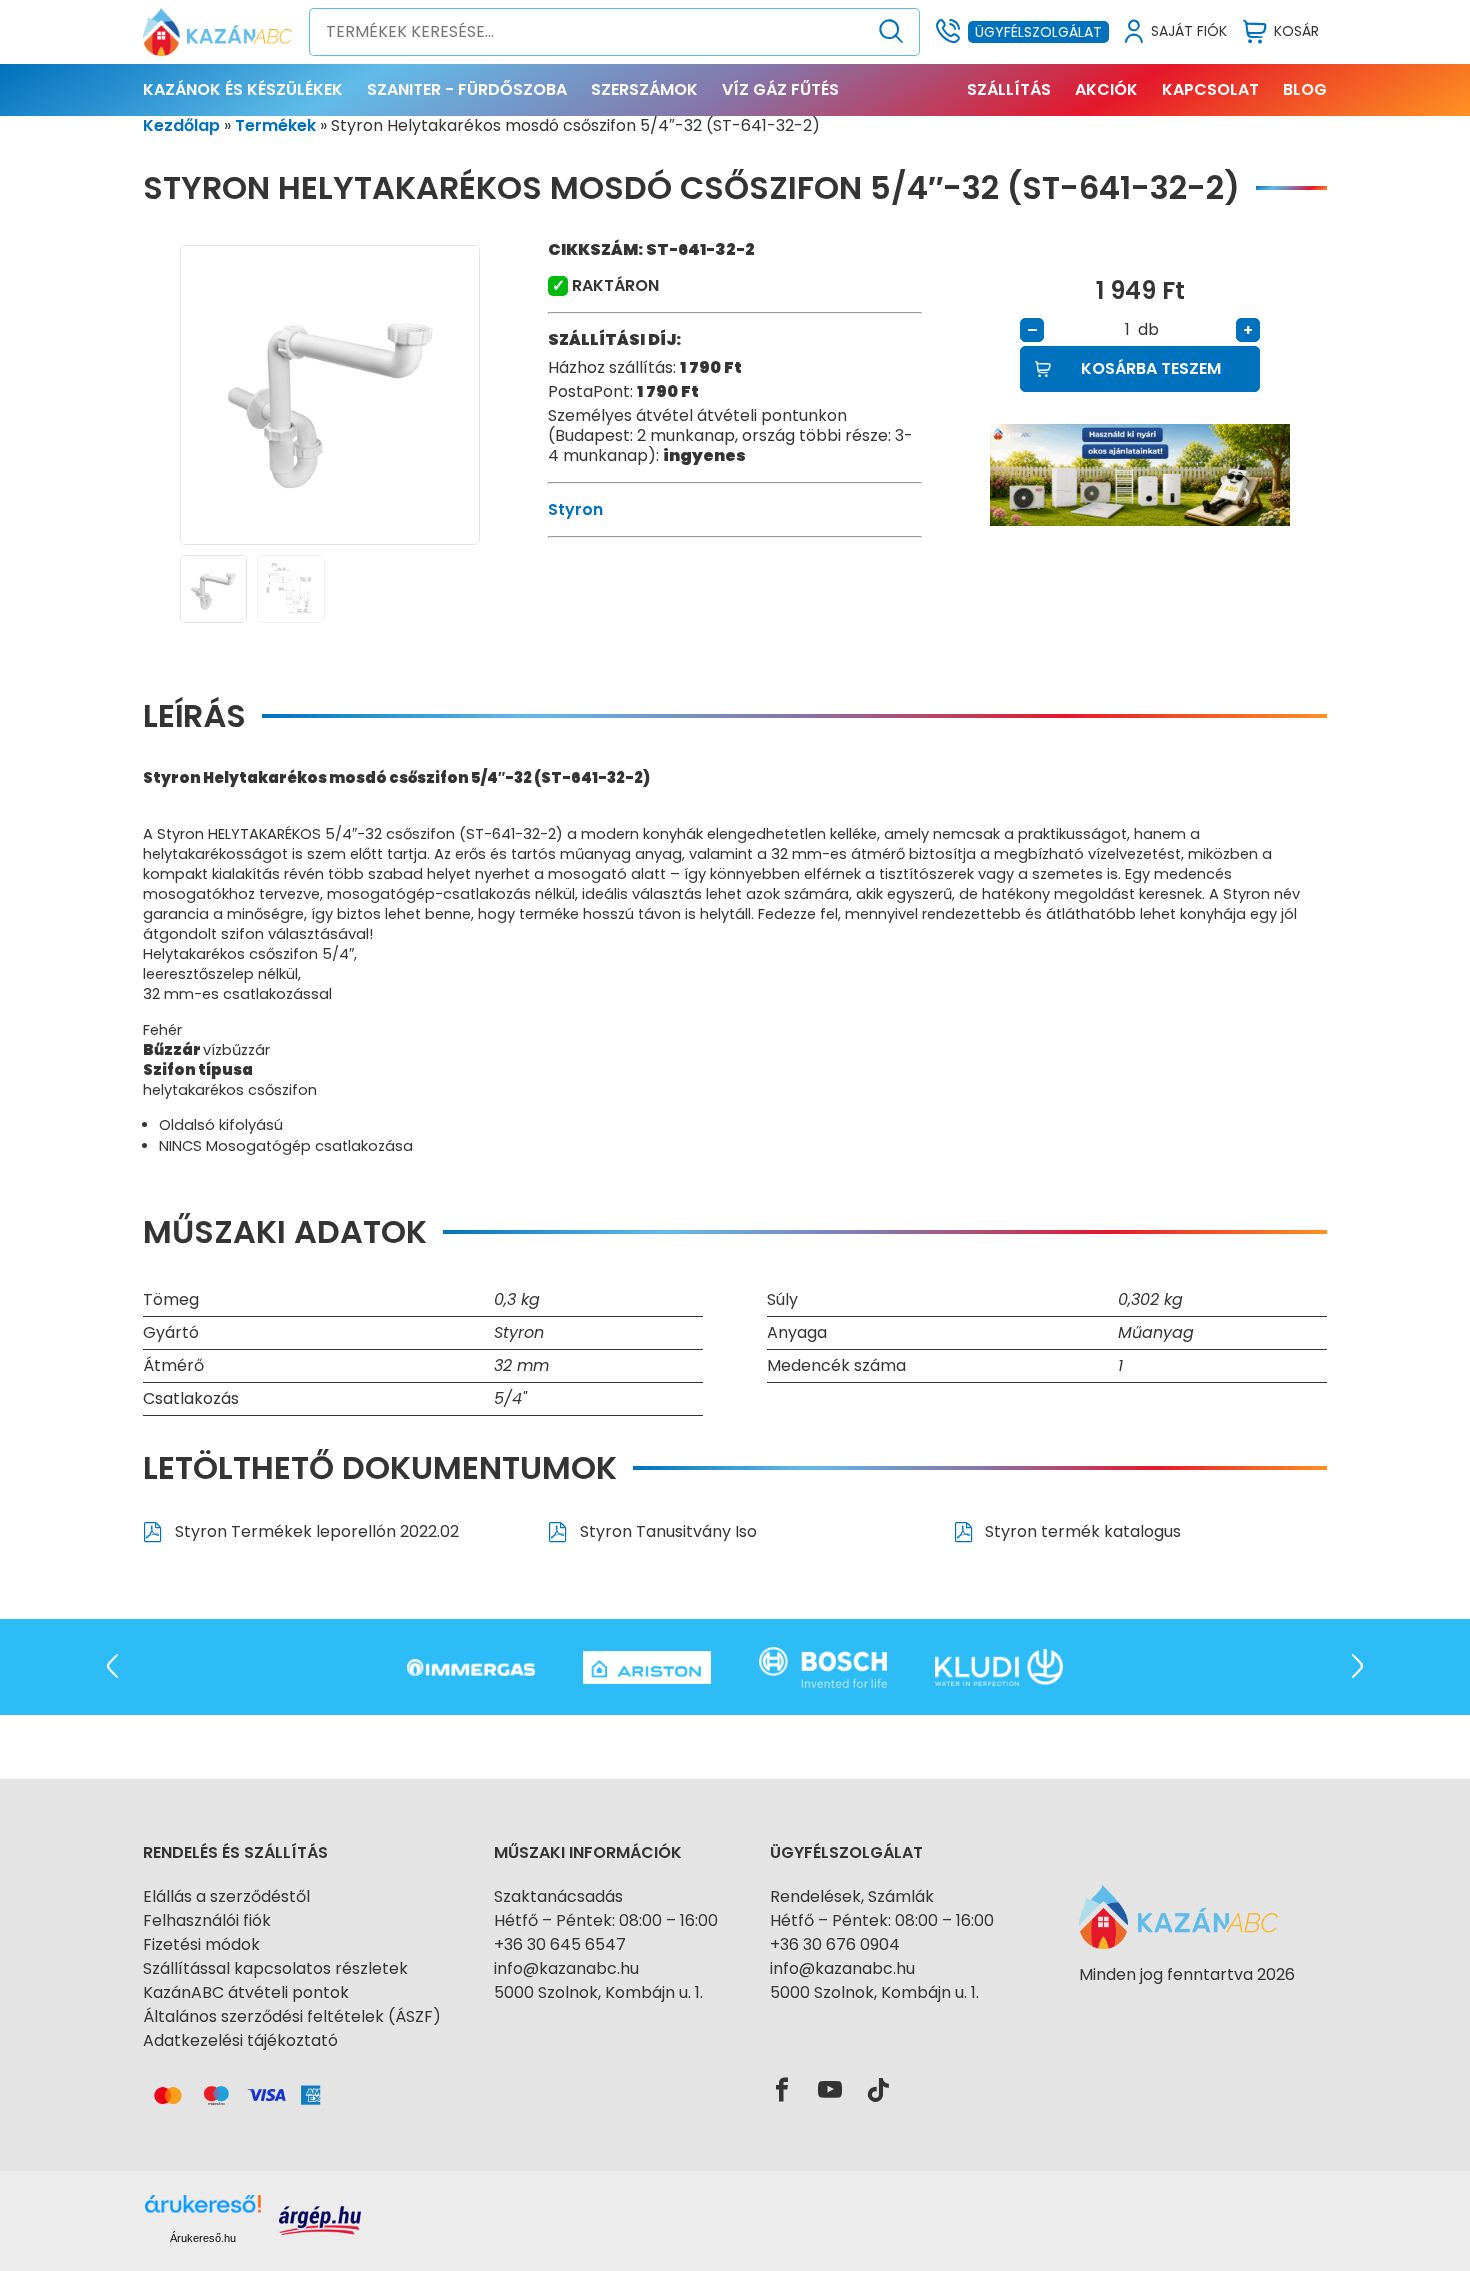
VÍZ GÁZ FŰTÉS (780, 89)
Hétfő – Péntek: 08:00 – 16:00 (606, 1920)
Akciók (1106, 89)
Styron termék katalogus (1081, 1531)
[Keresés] (891, 32)
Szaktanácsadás (558, 1896)
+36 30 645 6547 (560, 1944)
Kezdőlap (181, 125)
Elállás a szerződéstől (226, 1896)
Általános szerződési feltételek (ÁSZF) (292, 2016)
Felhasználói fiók (207, 1920)
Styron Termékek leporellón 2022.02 (315, 1531)
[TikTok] (878, 2091)
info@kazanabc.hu (566, 1968)
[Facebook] (782, 2091)
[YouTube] (830, 2091)
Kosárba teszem (1151, 368)
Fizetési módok (201, 1944)
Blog (1305, 89)
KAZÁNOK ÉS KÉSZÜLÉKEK (243, 89)
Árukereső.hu (203, 2238)
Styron (575, 509)
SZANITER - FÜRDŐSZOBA (467, 89)
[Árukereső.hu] (1187, 2010)
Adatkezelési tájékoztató (240, 2040)
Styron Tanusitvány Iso (666, 1531)
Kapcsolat (1210, 89)
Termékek (275, 125)
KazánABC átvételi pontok (246, 1992)
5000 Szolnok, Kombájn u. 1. (598, 1992)
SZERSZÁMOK (644, 89)
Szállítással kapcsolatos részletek (275, 1968)
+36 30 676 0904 (835, 1944)
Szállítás (1009, 89)
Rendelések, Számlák (852, 1896)
